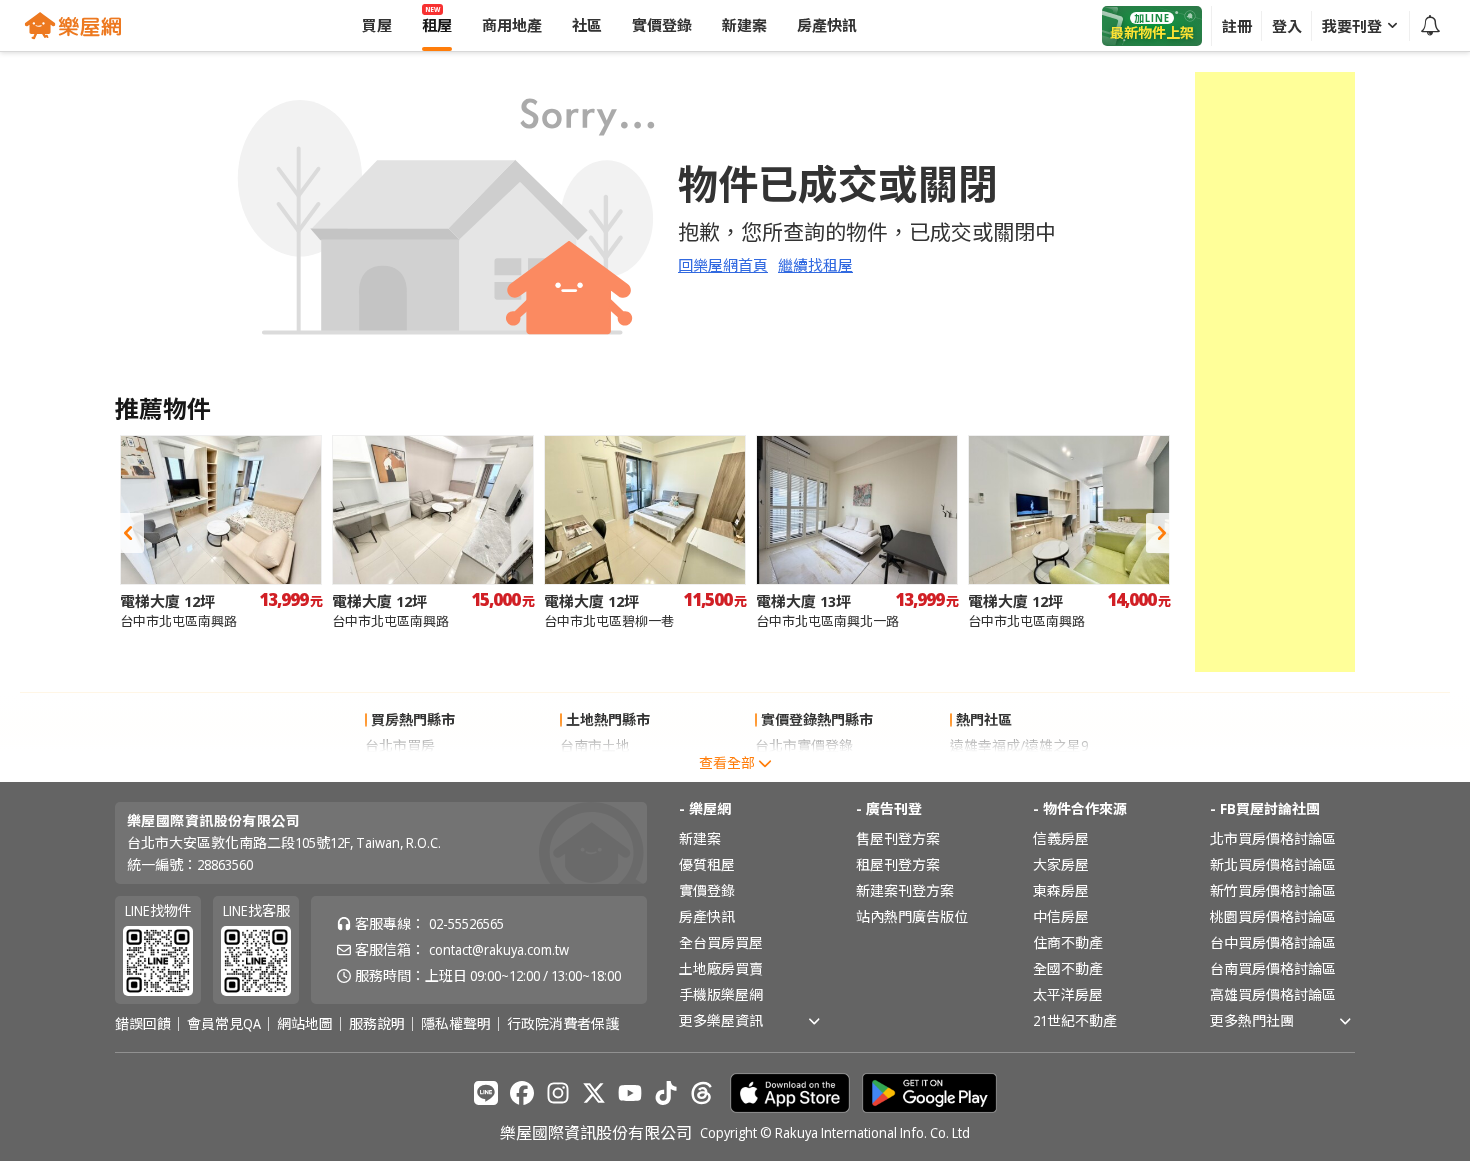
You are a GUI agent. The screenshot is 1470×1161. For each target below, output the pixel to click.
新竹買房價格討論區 (1273, 890)
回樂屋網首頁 (723, 265)
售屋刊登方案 (898, 838)
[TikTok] (666, 1093)
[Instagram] (558, 1093)
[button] (128, 533)
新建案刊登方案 (905, 890)
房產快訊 (707, 916)
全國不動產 (1068, 968)
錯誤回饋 (143, 1024)
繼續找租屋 (815, 265)
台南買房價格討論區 (1273, 968)
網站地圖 (305, 1024)
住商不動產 (1068, 942)
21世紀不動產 (1075, 1020)
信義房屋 (1061, 838)
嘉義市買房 (400, 771)
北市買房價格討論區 (1273, 838)
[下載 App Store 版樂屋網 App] (790, 1093)
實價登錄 (707, 890)
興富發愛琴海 (992, 771)
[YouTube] (630, 1093)
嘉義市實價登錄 (804, 771)
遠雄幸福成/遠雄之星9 (1019, 745)
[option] (221, 532)
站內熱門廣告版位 (912, 916)
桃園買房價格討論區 (1273, 916)
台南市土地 (595, 745)
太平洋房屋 (1068, 994)
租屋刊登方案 (898, 864)
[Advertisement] (1275, 372)
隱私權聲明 (456, 1024)
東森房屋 (1061, 890)
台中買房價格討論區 (1273, 942)
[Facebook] (522, 1093)
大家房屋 (1061, 864)
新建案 (700, 838)
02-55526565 (466, 923)
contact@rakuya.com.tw (499, 949)
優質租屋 (707, 864)
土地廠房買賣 (721, 968)
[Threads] (702, 1093)
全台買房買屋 (721, 942)
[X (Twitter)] (594, 1093)
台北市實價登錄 (804, 745)
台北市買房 (400, 745)
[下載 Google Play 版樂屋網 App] (929, 1093)
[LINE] (486, 1093)
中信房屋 (1061, 916)
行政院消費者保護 (563, 1024)
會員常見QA (224, 1024)
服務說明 (377, 1024)
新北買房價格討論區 (1273, 864)
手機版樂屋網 (721, 994)
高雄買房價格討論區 (1273, 994)
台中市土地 (595, 771)
